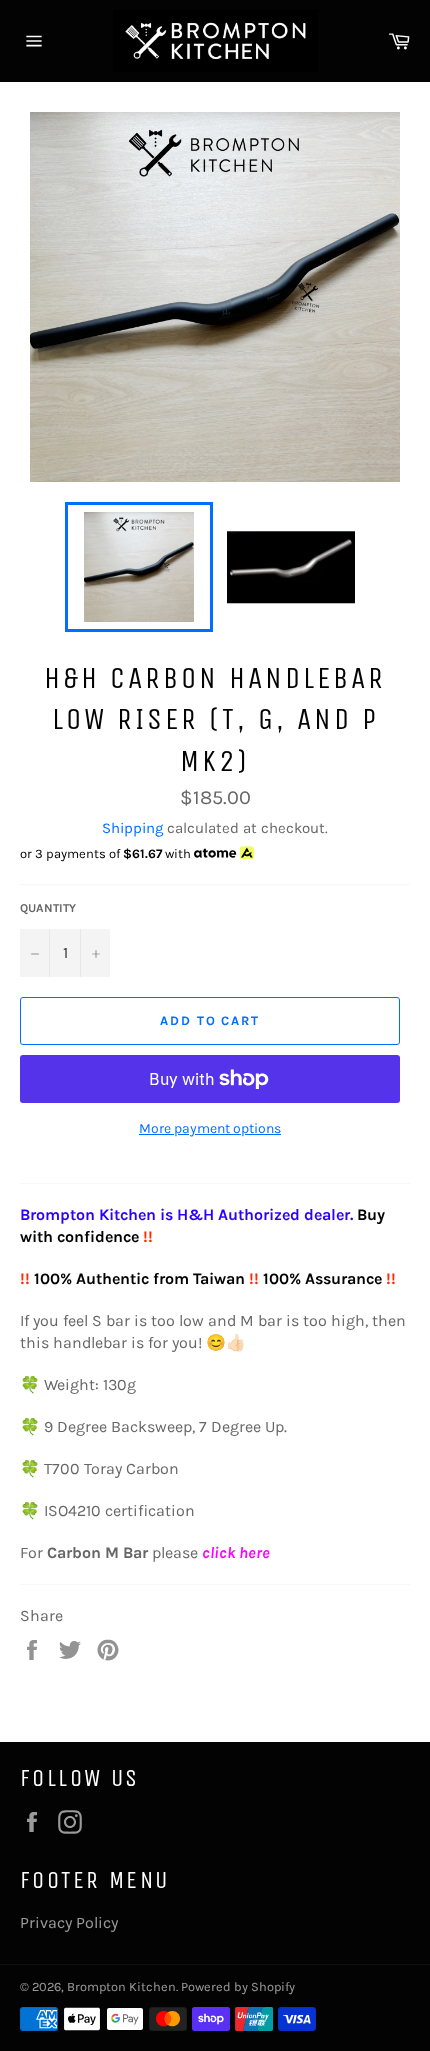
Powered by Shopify (238, 1986)
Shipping (132, 828)
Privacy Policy (69, 1922)
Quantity (48, 908)
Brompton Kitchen (121, 1986)
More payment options (210, 1128)
